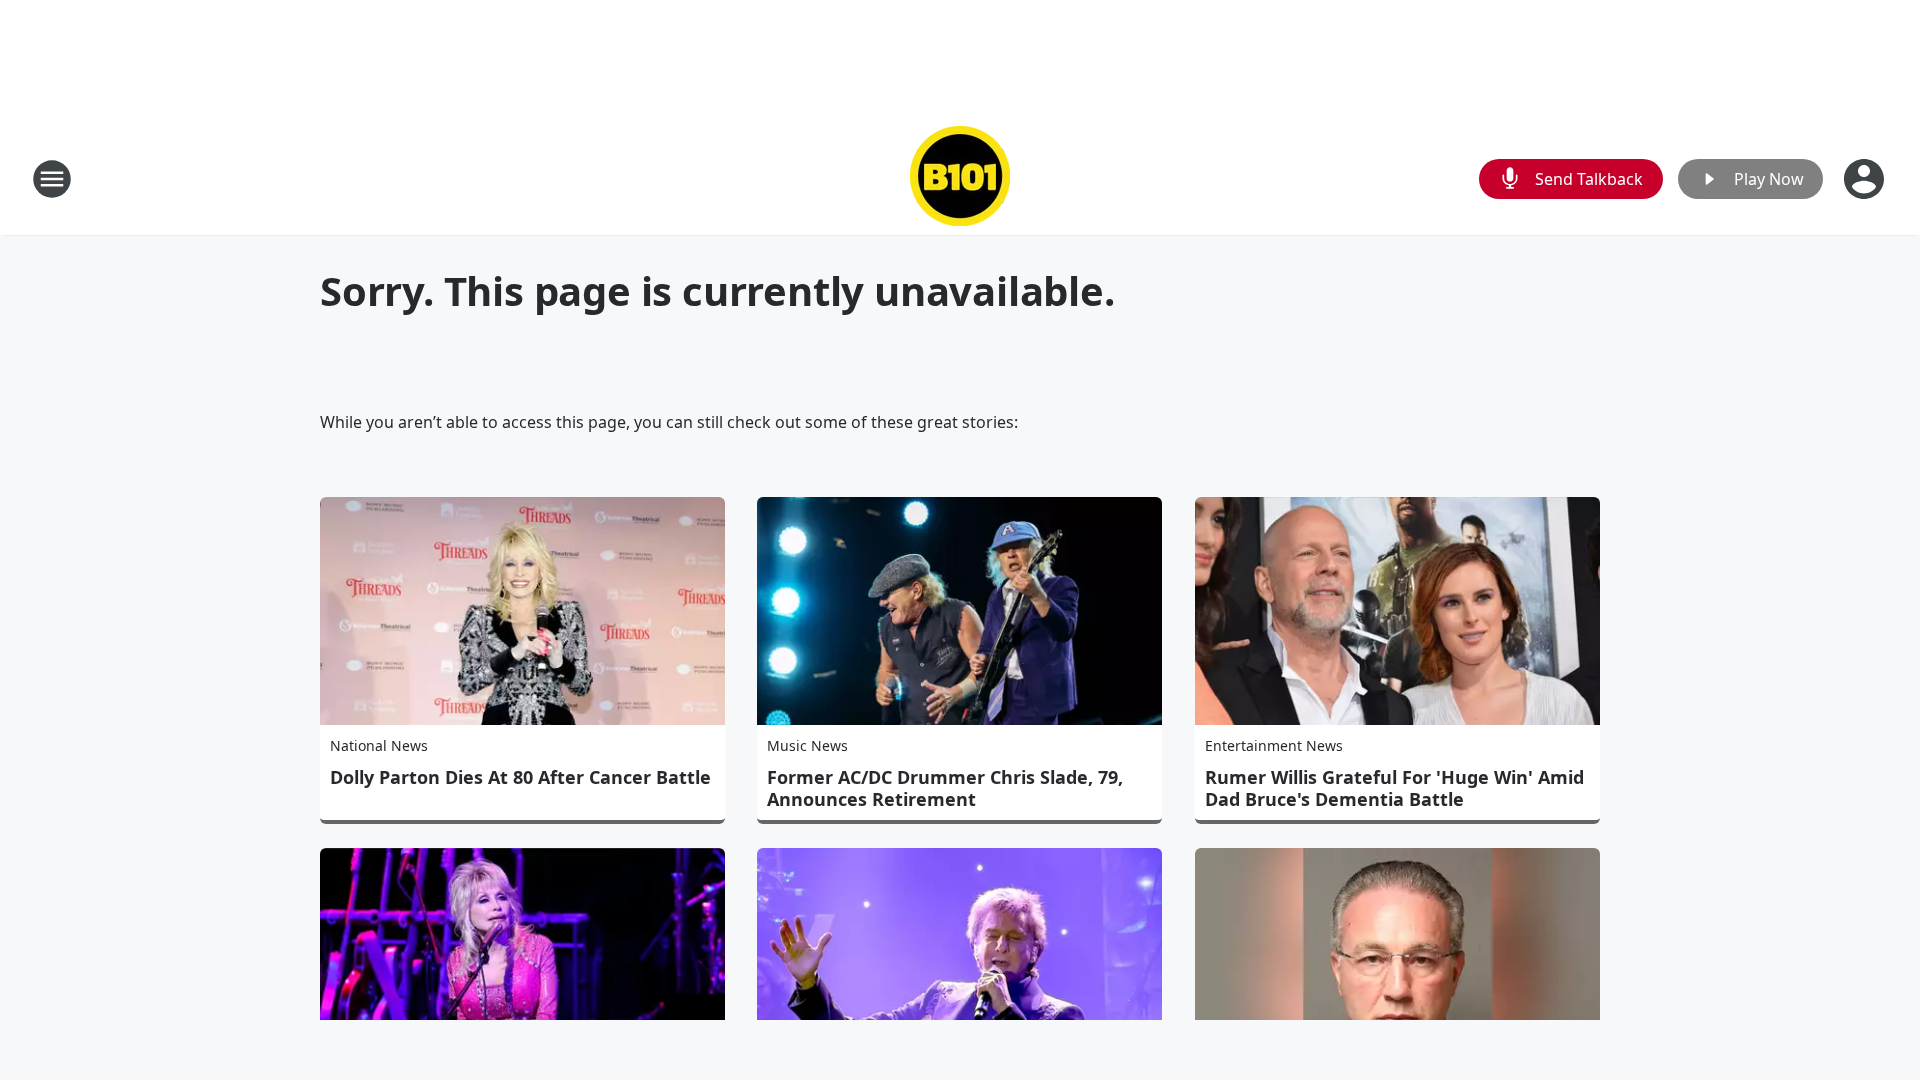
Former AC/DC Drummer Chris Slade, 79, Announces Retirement (945, 788)
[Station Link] (960, 178)
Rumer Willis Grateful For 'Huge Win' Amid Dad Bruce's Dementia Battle (1394, 788)
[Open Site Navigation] (52, 179)
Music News (807, 745)
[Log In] (1866, 179)
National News (379, 745)
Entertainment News (1274, 745)
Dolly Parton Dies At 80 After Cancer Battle (520, 777)
